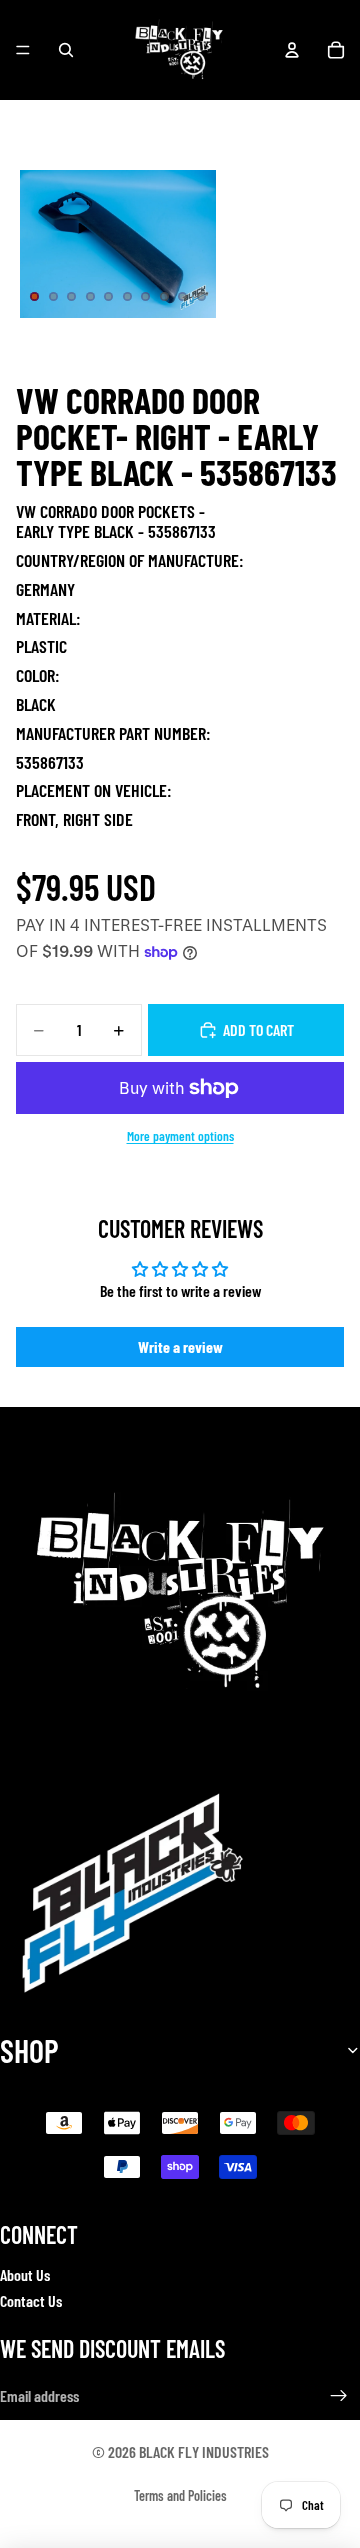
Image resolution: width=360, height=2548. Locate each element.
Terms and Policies (180, 2495)
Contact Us (31, 2300)
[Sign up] (339, 2396)
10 (202, 296)
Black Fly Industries (204, 2451)
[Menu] (23, 50)
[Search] (66, 50)
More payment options (180, 1136)
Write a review (180, 1346)
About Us (25, 2273)
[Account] (292, 50)
